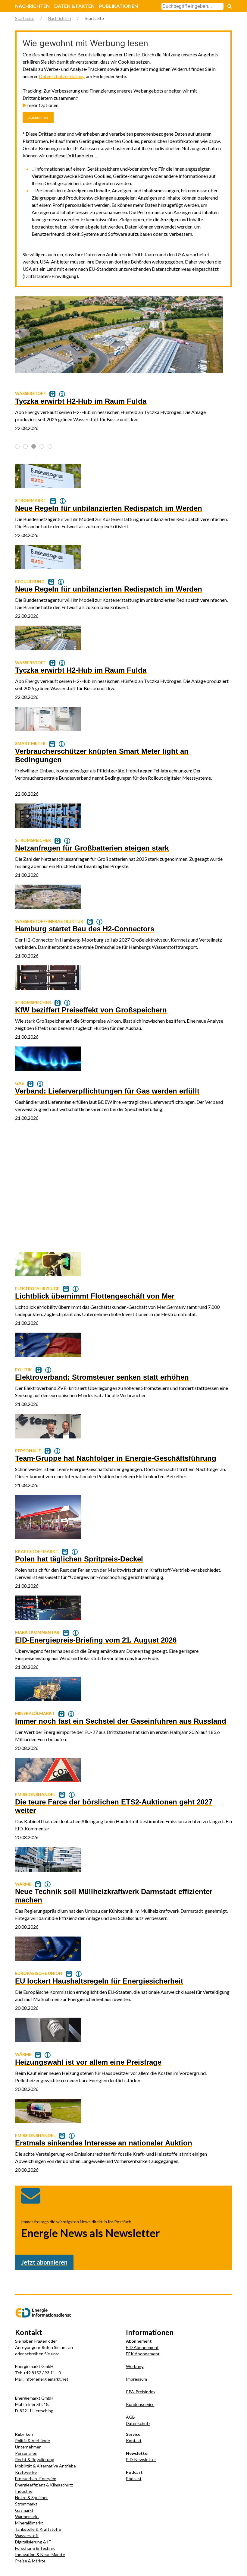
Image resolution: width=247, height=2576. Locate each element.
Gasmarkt (24, 2510)
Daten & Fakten (74, 6)
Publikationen (119, 6)
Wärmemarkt (27, 2516)
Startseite (25, 18)
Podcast (134, 2478)
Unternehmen (28, 2447)
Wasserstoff (27, 2535)
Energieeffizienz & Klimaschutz (44, 2485)
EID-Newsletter (141, 2459)
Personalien (26, 2453)
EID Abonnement (142, 2347)
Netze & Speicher (31, 2497)
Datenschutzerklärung (62, 76)
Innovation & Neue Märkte (40, 2554)
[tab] (17, 446)
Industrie (24, 2491)
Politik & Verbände (33, 2440)
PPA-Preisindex (141, 2392)
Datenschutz (138, 2423)
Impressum (136, 2379)
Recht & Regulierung (35, 2459)
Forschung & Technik (35, 2548)
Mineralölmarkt (29, 2523)
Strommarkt (26, 2504)
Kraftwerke (26, 2472)
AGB (130, 2417)
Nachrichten (32, 6)
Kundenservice (140, 2404)
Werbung (135, 2366)
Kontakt (134, 2440)
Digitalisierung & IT (33, 2542)
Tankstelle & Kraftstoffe (38, 2529)
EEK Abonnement (143, 2354)
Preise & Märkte (30, 2561)
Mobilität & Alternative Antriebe (45, 2466)
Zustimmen (38, 117)
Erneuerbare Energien (36, 2478)
